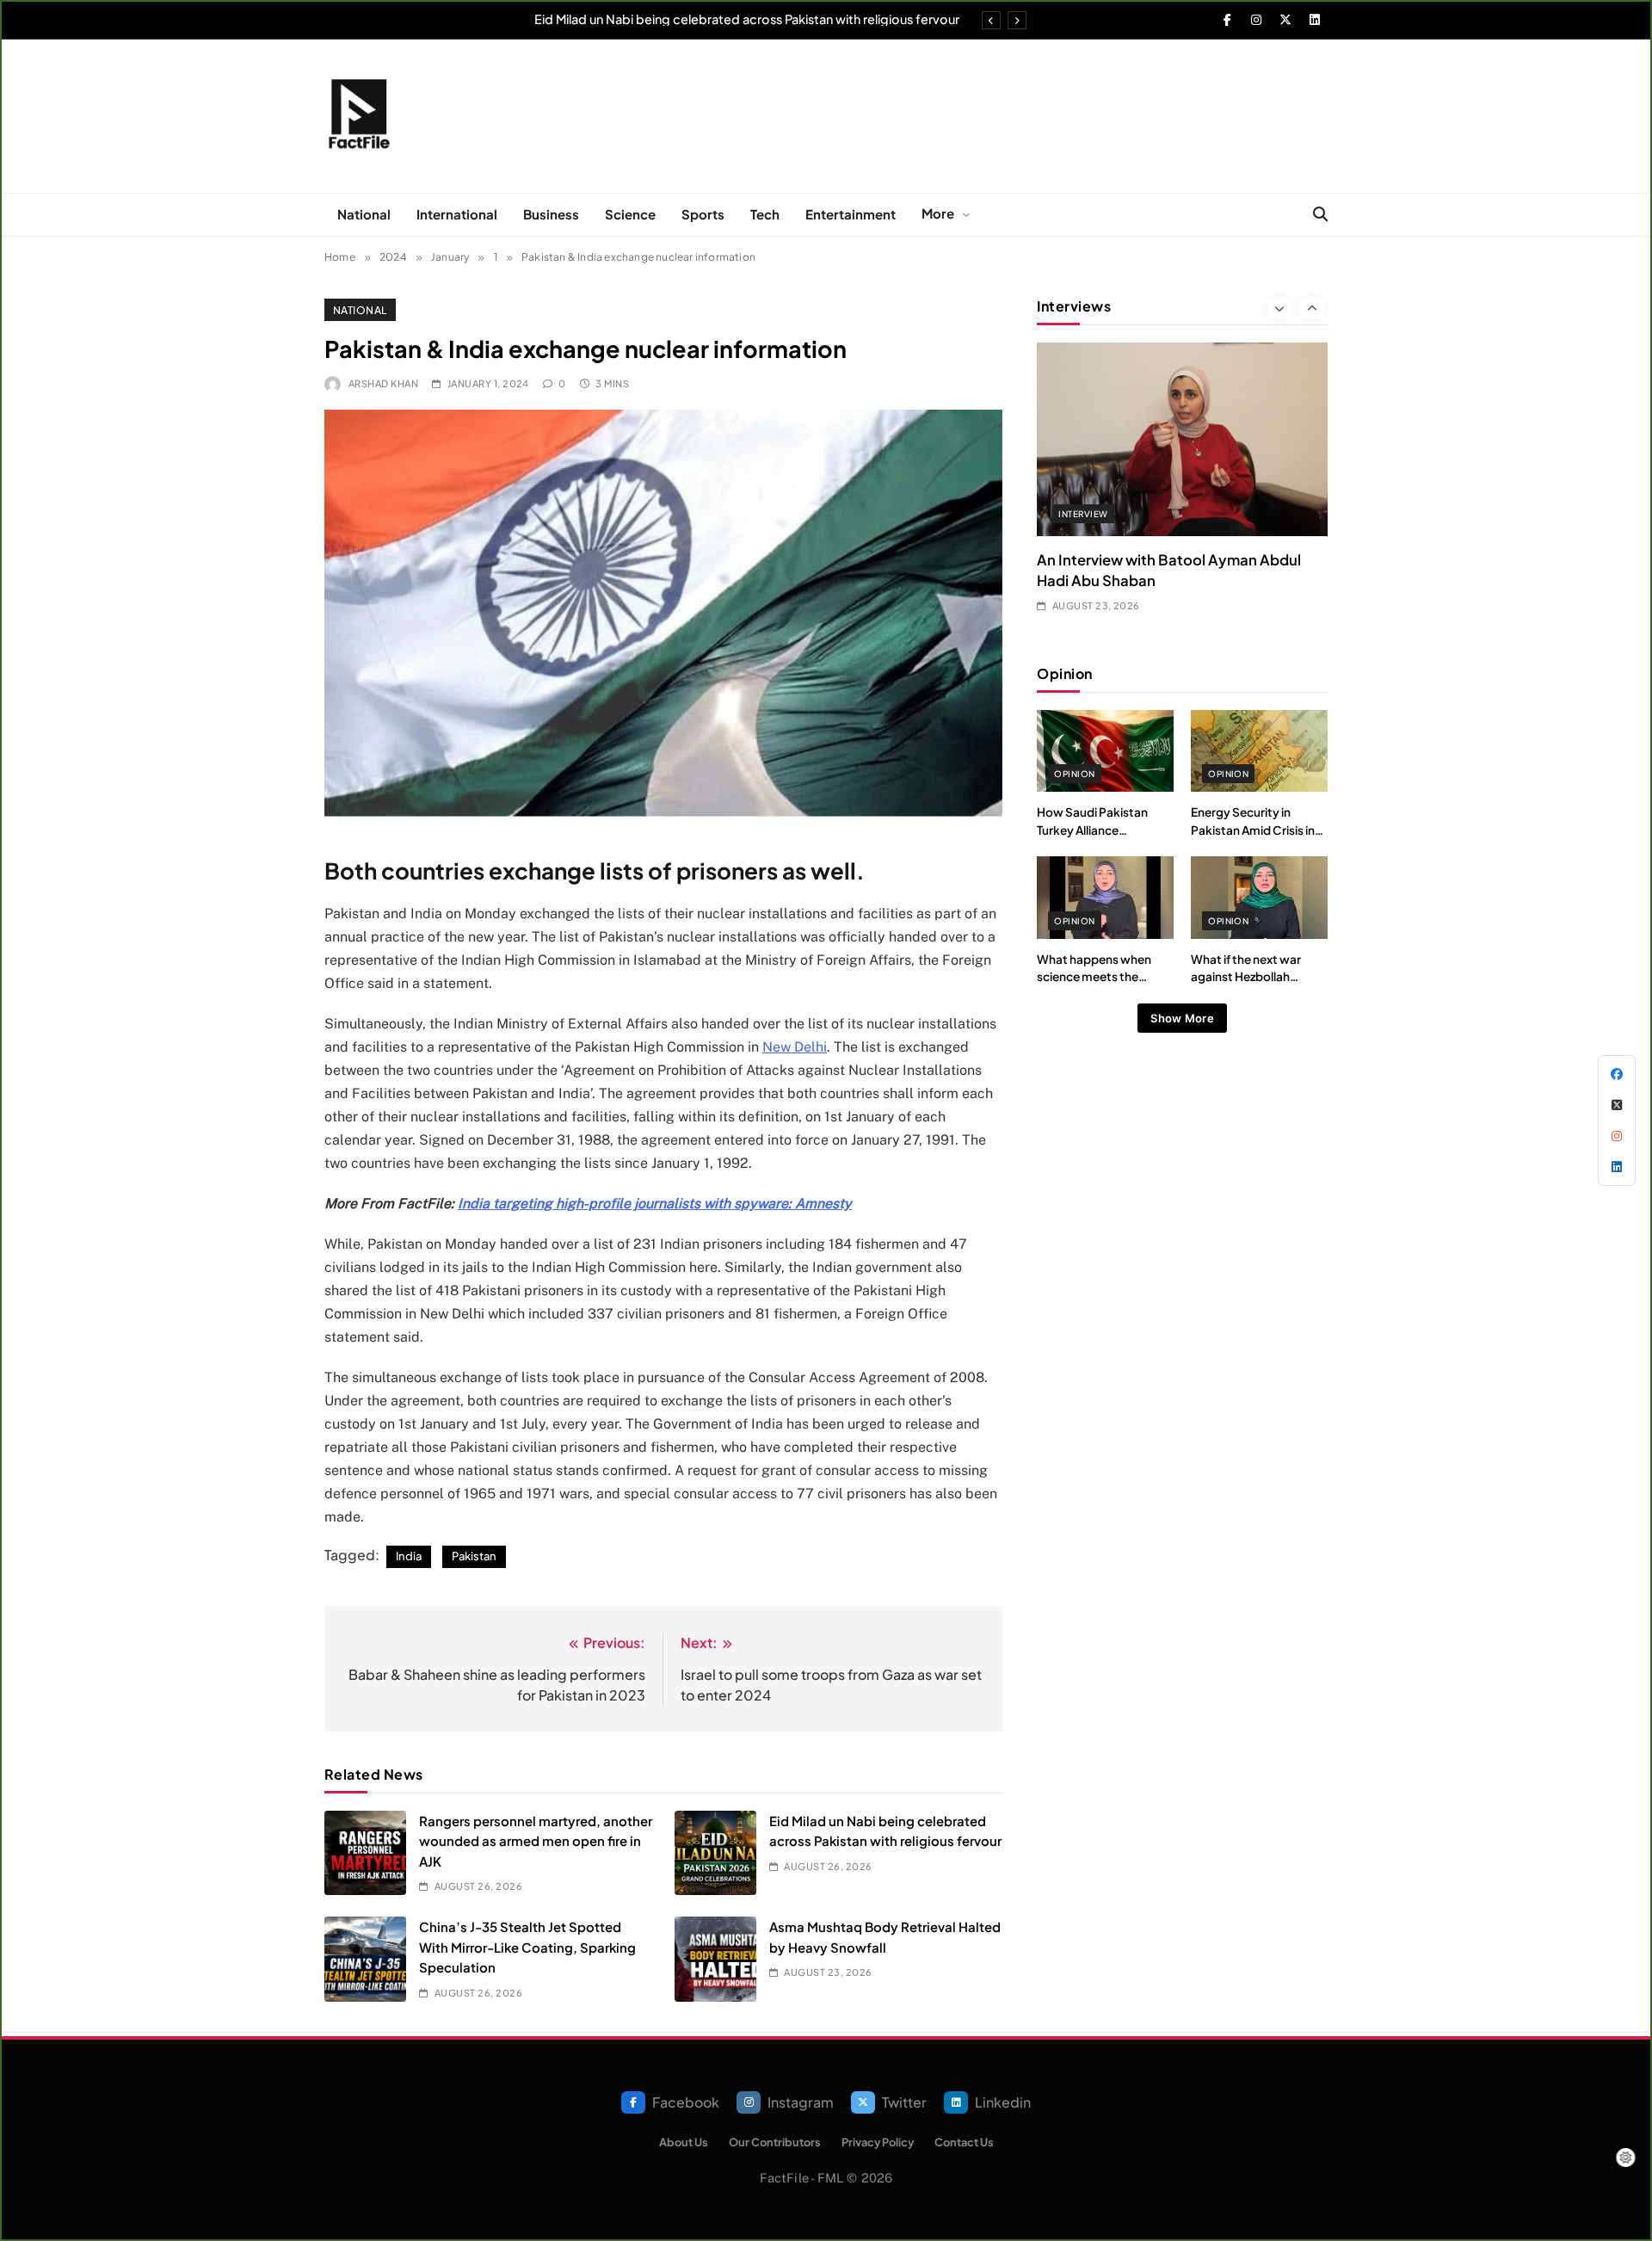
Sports (703, 214)
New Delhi (795, 1047)
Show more (1182, 1018)
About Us (684, 2142)
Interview (1083, 514)
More (938, 213)
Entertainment (851, 214)
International (457, 214)
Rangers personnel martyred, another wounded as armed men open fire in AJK (536, 1841)
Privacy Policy (878, 2142)
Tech (765, 214)
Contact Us (964, 2142)
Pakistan (474, 1556)
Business (551, 214)
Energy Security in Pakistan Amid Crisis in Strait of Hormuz (1253, 830)
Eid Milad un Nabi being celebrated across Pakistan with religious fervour (747, 19)
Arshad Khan (383, 383)
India (409, 1556)
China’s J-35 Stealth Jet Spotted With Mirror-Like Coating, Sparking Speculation (527, 1947)
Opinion (1074, 774)
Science (630, 214)
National (364, 214)
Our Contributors (775, 2142)
